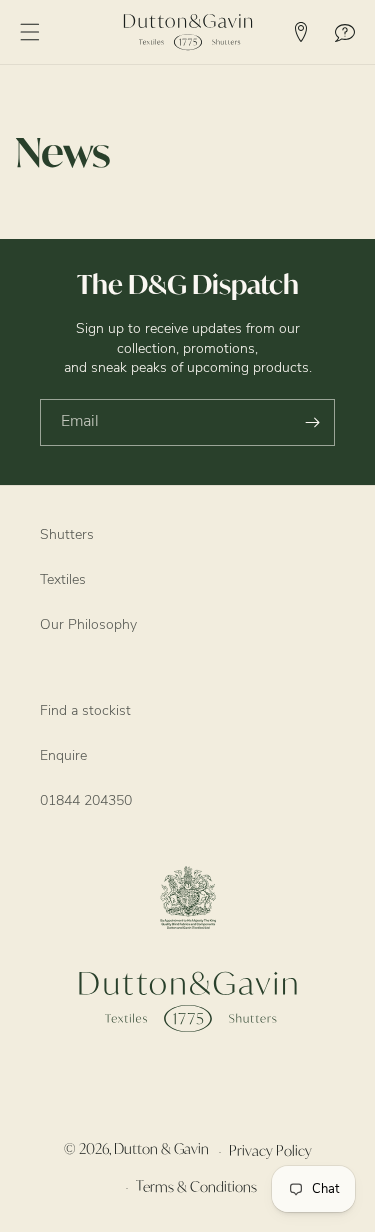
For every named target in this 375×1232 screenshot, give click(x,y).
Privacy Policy (270, 1150)
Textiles (63, 580)
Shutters (67, 535)
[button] (30, 32)
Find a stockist (85, 711)
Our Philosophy (88, 625)
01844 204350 (86, 801)
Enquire (63, 756)
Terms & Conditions (196, 1186)
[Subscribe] (312, 422)
